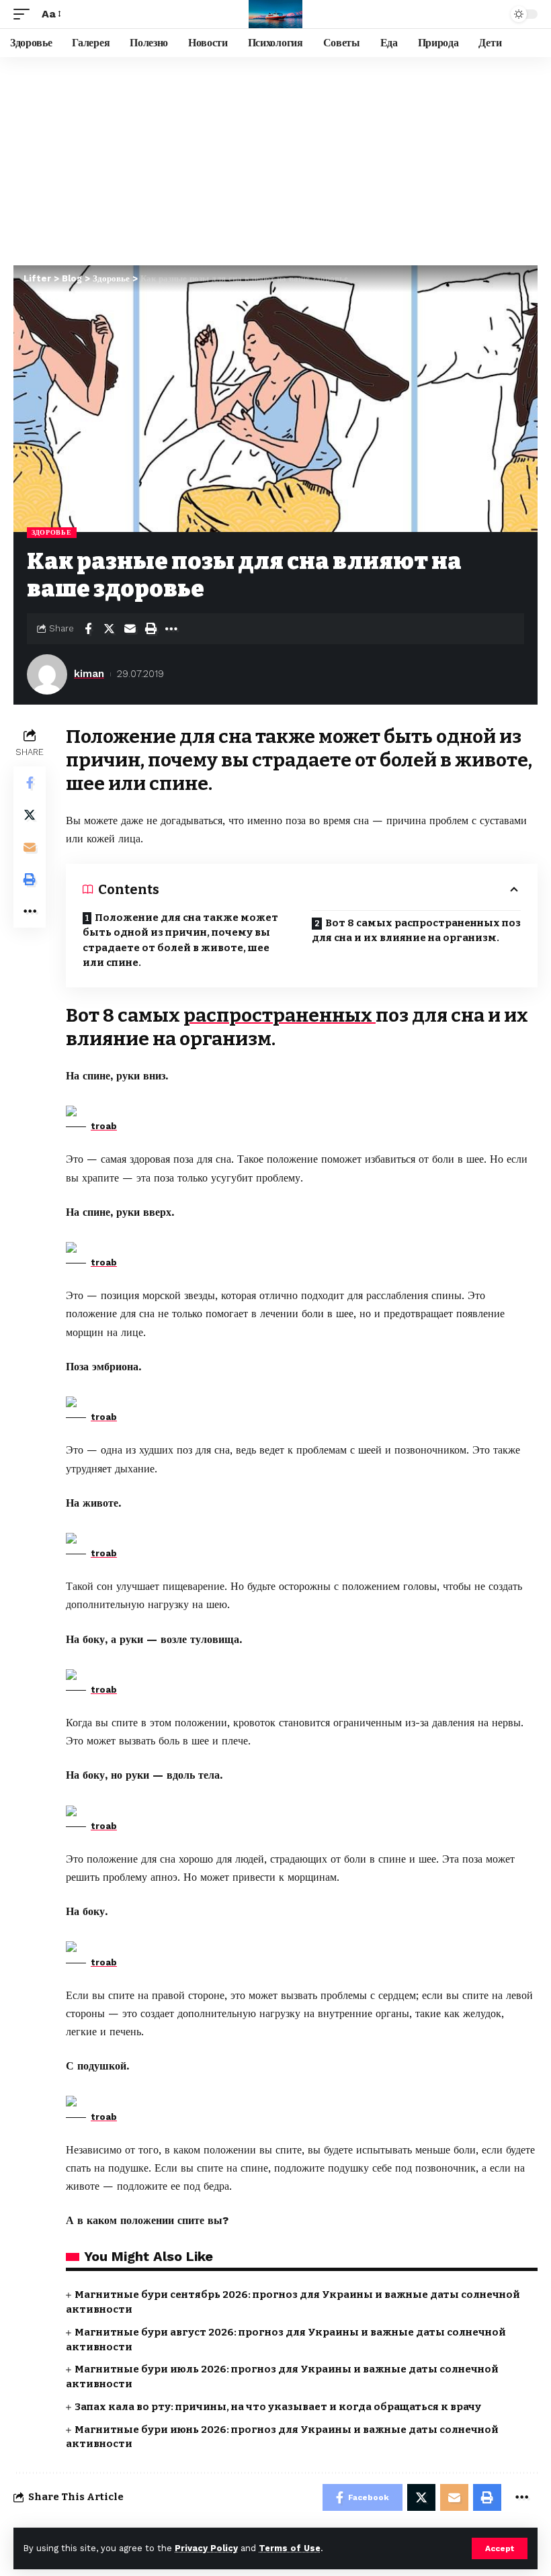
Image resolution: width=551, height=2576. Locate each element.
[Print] (151, 629)
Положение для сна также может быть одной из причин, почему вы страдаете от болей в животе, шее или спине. (180, 940)
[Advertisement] (275, 158)
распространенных (280, 1015)
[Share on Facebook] (88, 629)
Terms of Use (290, 2548)
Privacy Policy (206, 2548)
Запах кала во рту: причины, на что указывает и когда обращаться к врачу (278, 2407)
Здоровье (52, 532)
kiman (89, 674)
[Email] (130, 629)
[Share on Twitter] (109, 629)
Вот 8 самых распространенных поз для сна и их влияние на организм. (416, 931)
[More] (171, 629)
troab (104, 1126)
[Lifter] (275, 14)
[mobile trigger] (25, 14)
